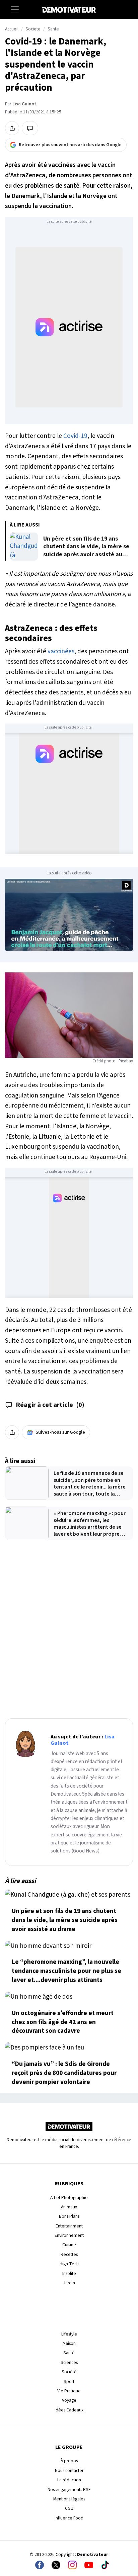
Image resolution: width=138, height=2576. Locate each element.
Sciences (69, 2362)
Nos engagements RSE (69, 2490)
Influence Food (69, 2518)
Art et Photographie (69, 2198)
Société (69, 2372)
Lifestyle (69, 2334)
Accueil (12, 29)
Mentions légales (69, 2499)
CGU (69, 2508)
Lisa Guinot (24, 104)
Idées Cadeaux (69, 2410)
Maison (69, 2343)
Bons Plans (69, 2216)
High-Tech (69, 2264)
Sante (53, 29)
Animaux (69, 2207)
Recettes (69, 2254)
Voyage (69, 2400)
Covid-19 (75, 436)
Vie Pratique (69, 2391)
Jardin (69, 2283)
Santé (69, 2353)
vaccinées (61, 651)
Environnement (69, 2235)
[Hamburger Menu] (15, 9)
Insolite (69, 2273)
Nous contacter (69, 2470)
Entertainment (69, 2226)
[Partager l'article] (12, 128)
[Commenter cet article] (30, 128)
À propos (69, 2461)
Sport (69, 2381)
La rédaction (69, 2480)
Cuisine (69, 2245)
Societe (33, 29)
